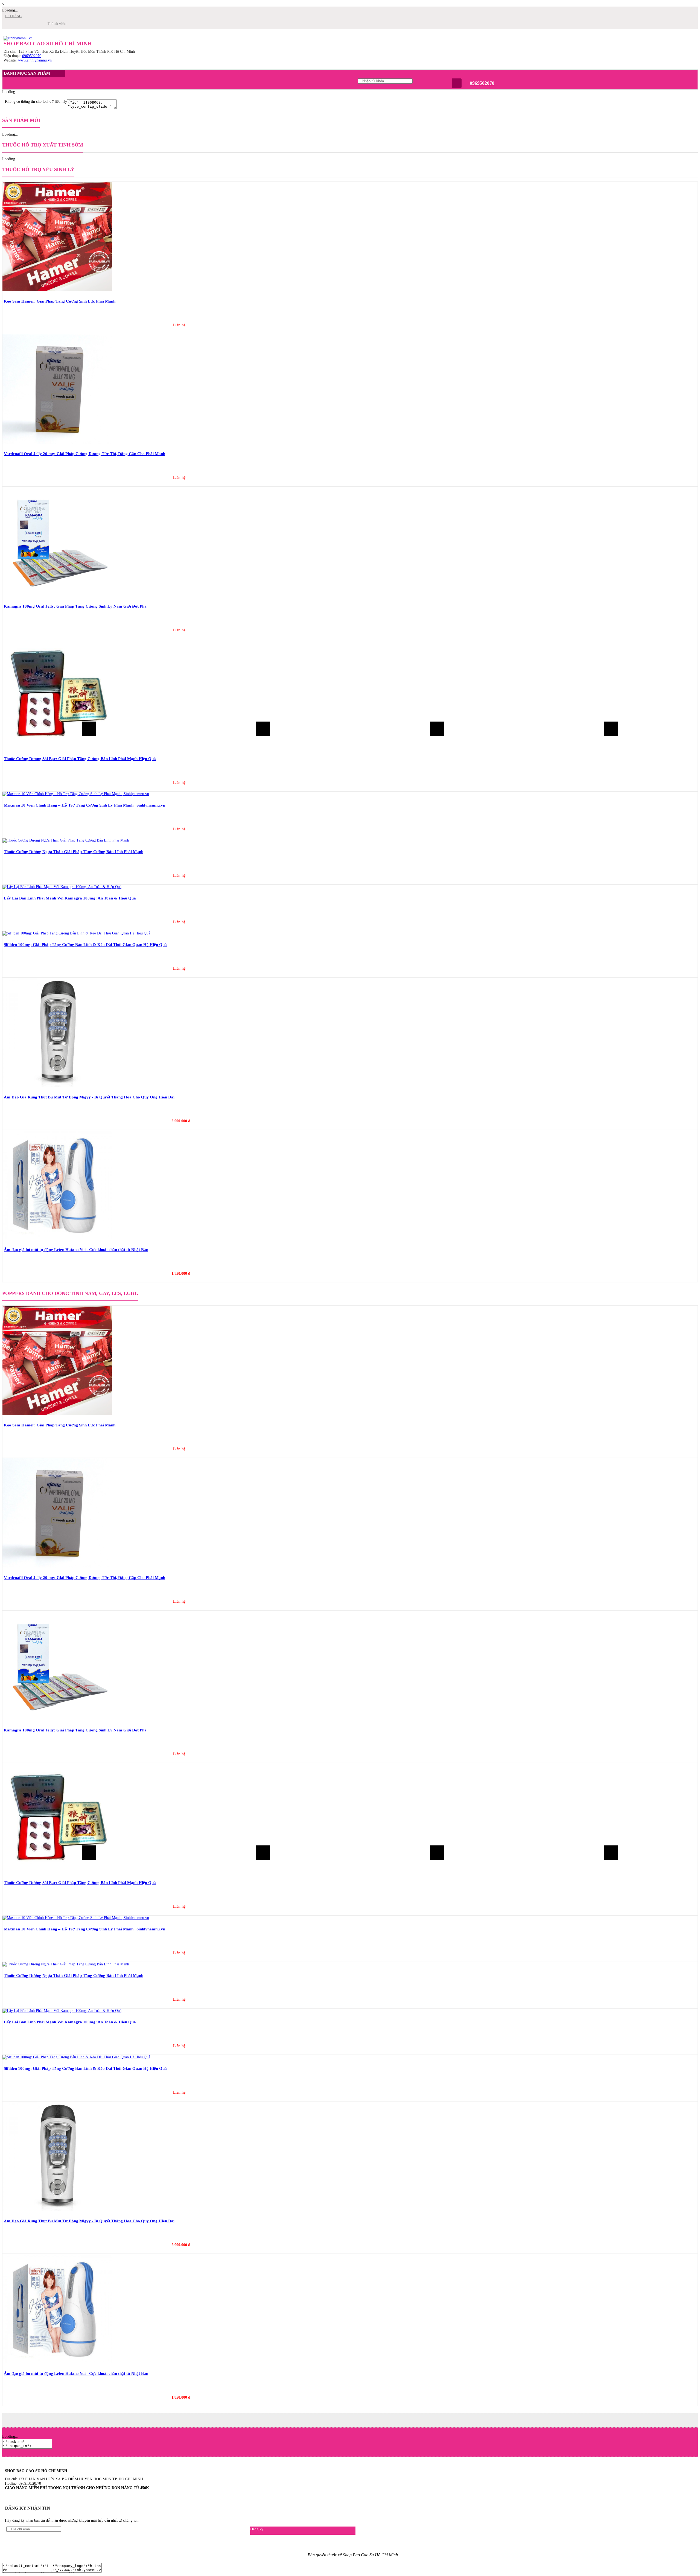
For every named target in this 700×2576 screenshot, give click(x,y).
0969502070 (32, 56)
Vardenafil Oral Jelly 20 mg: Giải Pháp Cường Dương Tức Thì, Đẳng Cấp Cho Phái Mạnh (84, 454)
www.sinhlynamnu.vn (35, 60)
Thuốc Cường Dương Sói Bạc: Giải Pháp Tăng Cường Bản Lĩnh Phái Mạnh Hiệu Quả (80, 759)
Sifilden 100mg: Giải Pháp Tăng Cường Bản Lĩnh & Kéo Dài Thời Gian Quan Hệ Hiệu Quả (85, 945)
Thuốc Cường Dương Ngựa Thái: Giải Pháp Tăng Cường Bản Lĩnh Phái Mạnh (74, 852)
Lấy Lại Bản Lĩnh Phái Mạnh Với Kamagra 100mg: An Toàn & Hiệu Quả (70, 898)
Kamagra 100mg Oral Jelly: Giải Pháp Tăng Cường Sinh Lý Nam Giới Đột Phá (75, 606)
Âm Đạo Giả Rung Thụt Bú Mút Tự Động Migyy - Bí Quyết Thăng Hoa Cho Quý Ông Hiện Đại (89, 1097)
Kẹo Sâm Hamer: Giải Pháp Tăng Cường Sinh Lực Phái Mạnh (60, 301)
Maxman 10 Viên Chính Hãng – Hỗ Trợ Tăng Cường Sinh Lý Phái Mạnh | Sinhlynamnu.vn (84, 805)
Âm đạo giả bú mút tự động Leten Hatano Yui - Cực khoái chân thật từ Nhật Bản (76, 1250)
